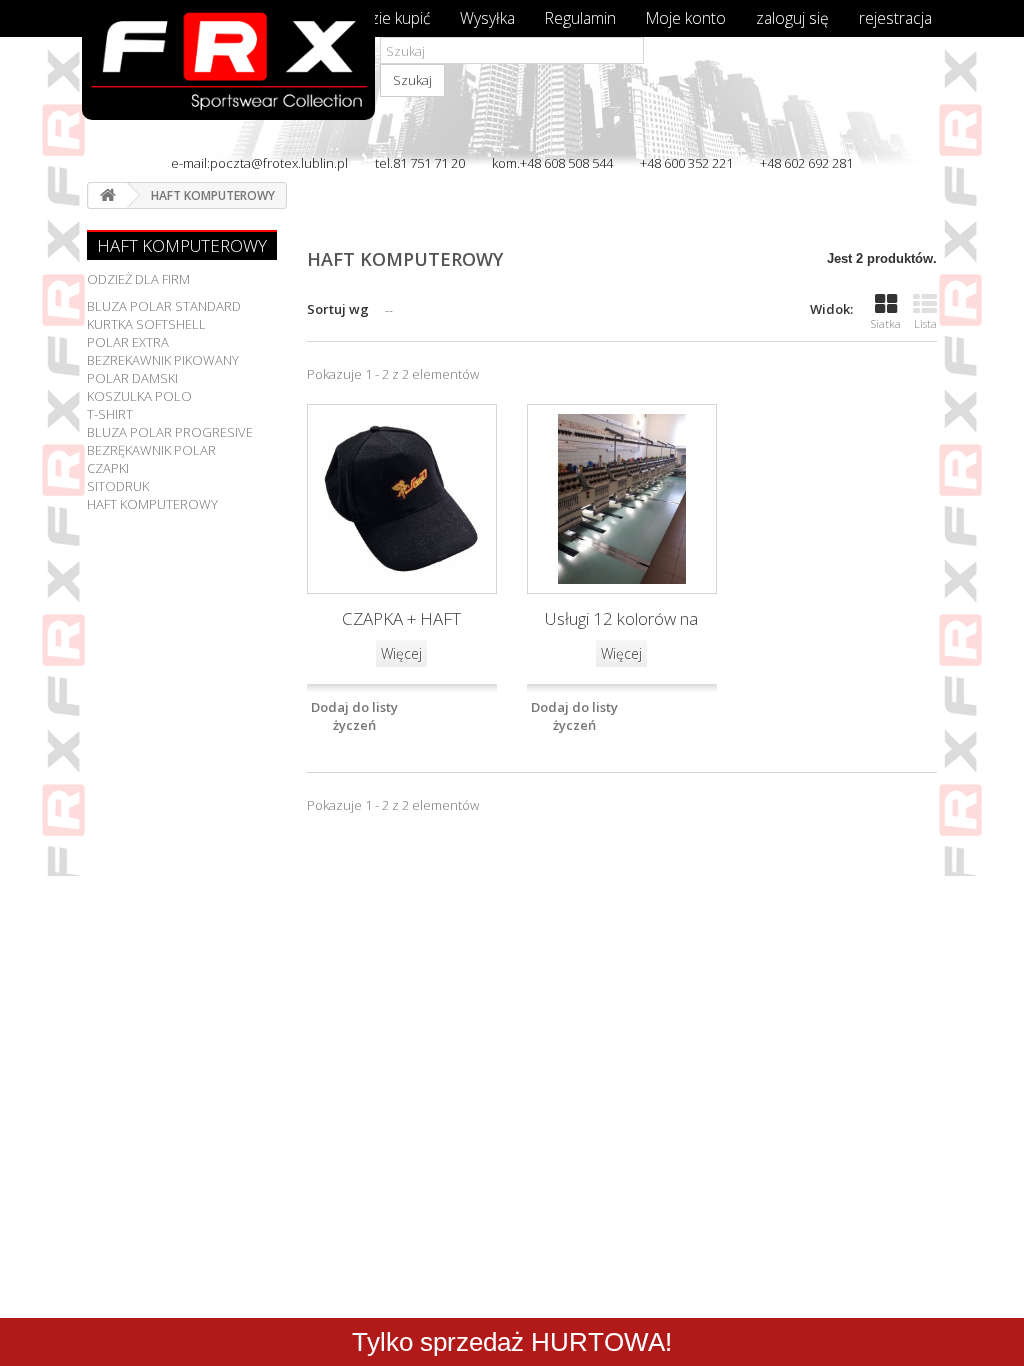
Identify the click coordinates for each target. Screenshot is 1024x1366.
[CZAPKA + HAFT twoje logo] (402, 499)
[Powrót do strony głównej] (108, 195)
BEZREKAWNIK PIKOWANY (163, 360)
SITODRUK (118, 486)
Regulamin (580, 18)
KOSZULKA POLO (139, 396)
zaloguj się (792, 18)
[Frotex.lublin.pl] (218, 96)
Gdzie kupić (390, 18)
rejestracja (895, 18)
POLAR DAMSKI (132, 378)
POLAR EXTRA (128, 342)
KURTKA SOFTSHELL (146, 324)
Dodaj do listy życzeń (354, 716)
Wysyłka (487, 18)
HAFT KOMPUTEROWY (152, 504)
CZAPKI (108, 468)
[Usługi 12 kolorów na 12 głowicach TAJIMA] (622, 499)
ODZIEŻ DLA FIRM (138, 279)
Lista (925, 323)
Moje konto (686, 18)
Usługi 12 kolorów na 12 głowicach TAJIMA (621, 620)
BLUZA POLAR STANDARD (164, 306)
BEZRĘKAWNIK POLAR (151, 450)
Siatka (886, 323)
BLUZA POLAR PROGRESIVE (170, 432)
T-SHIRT (110, 414)
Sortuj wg (338, 309)
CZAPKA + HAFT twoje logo (401, 620)
